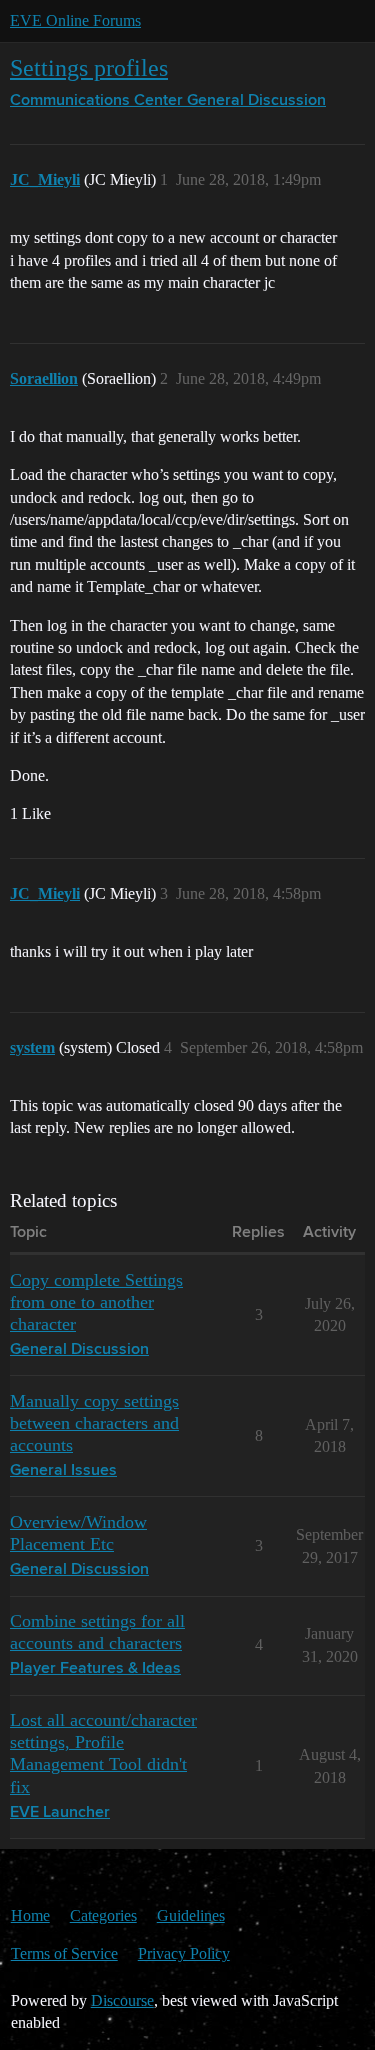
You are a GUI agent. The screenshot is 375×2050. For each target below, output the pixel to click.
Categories (103, 1915)
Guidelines (191, 1915)
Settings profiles (89, 67)
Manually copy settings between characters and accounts (94, 1423)
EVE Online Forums (75, 20)
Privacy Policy (184, 1953)
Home (30, 1915)
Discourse (122, 2000)
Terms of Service (64, 1953)
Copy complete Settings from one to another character (96, 1302)
